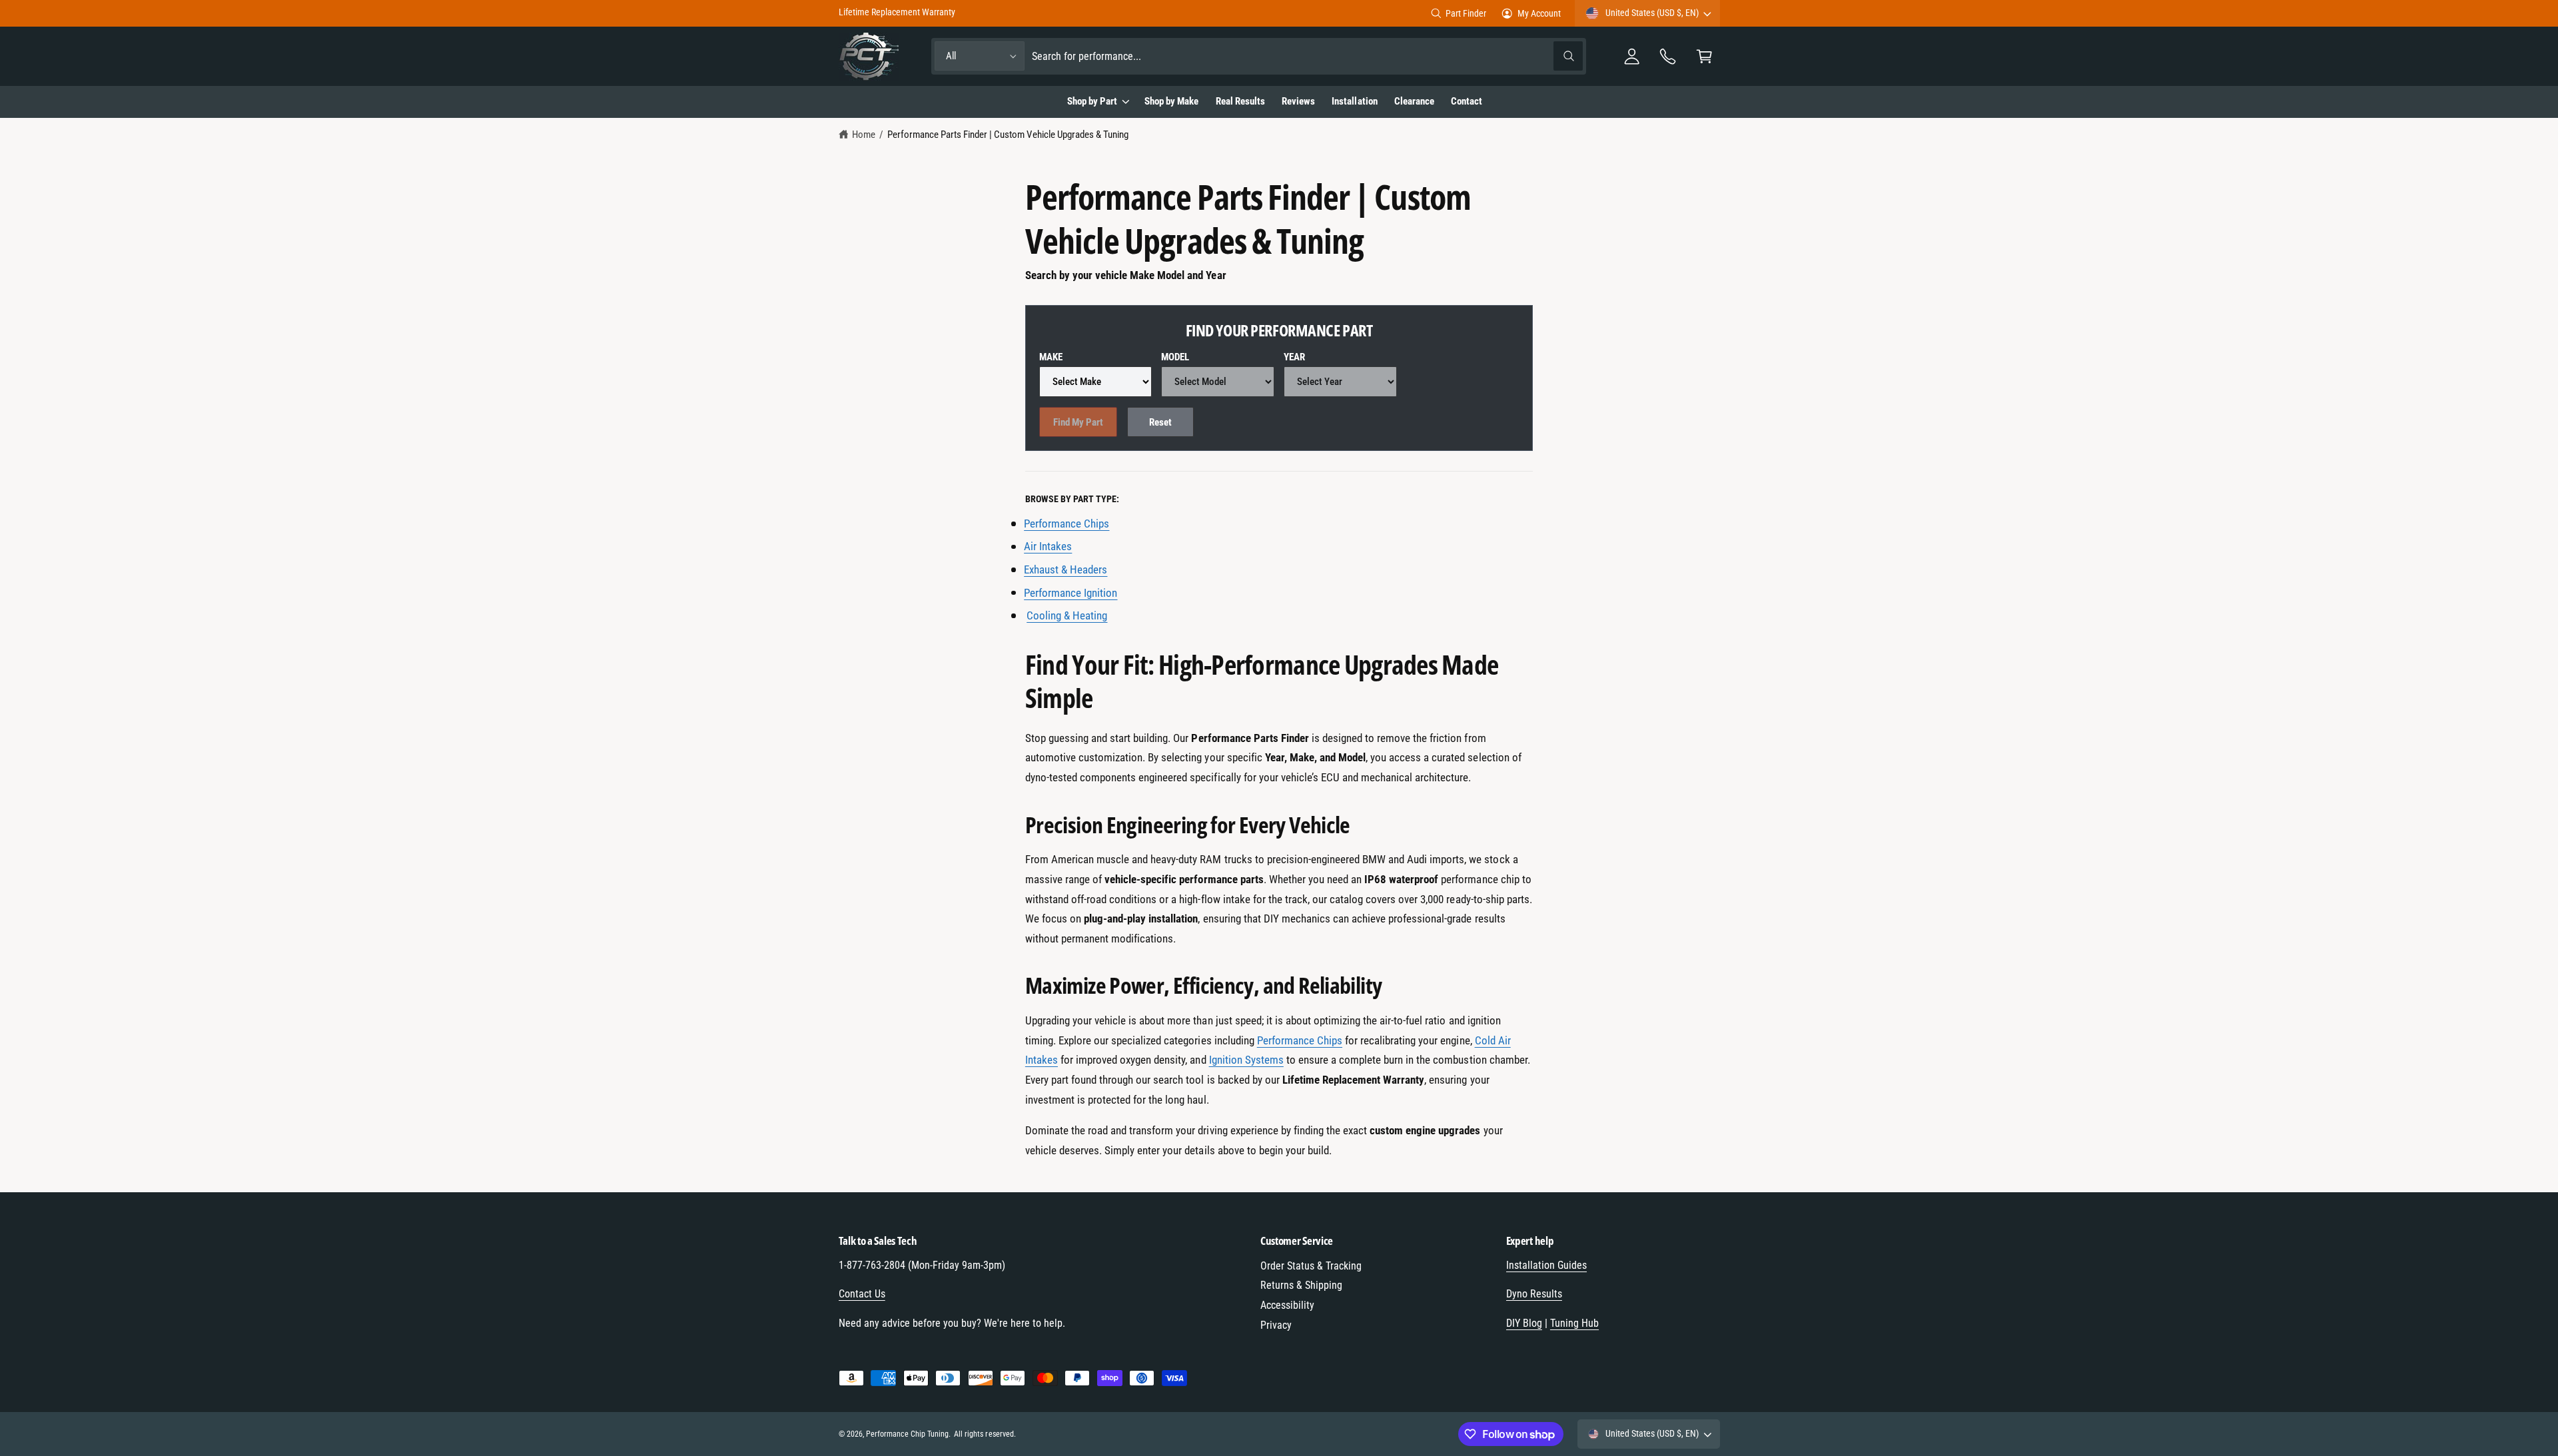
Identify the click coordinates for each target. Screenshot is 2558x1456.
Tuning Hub (1574, 1323)
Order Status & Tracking (1311, 1266)
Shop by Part (1092, 101)
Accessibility (1287, 1305)
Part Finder (1466, 13)
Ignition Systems (1246, 1060)
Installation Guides (1546, 1265)
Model (1175, 357)
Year (1294, 357)
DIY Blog (1524, 1323)
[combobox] (1307, 56)
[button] (1704, 56)
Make (1051, 357)
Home (864, 135)
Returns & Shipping (1301, 1285)
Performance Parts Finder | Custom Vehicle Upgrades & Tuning (1008, 135)
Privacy (1276, 1325)
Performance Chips (1300, 1040)
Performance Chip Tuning (907, 1434)
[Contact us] (1668, 56)
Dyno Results (1534, 1294)
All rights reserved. (985, 1434)
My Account (1539, 13)
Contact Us (862, 1294)
